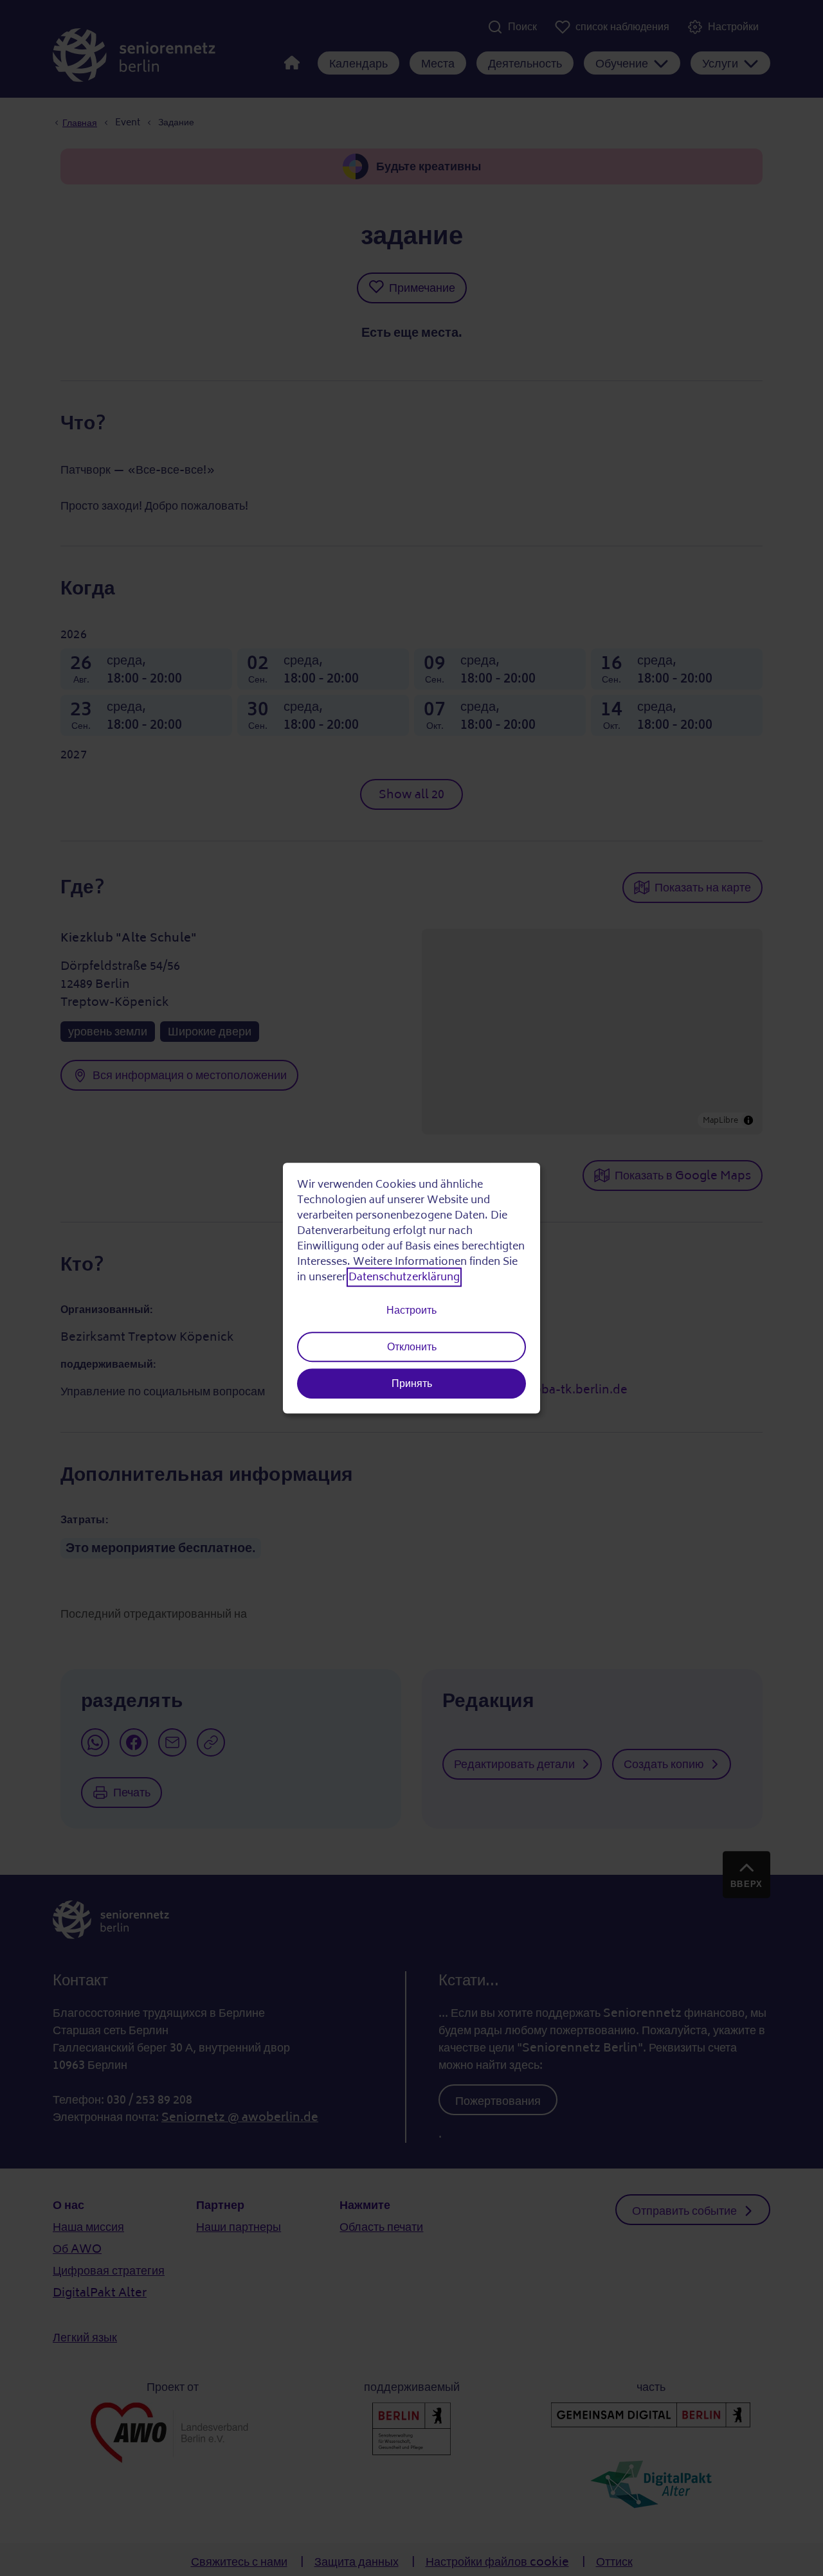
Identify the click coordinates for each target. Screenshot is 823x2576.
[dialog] (411, 1288)
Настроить (411, 1310)
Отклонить (412, 1347)
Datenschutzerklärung (404, 1278)
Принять (412, 1384)
